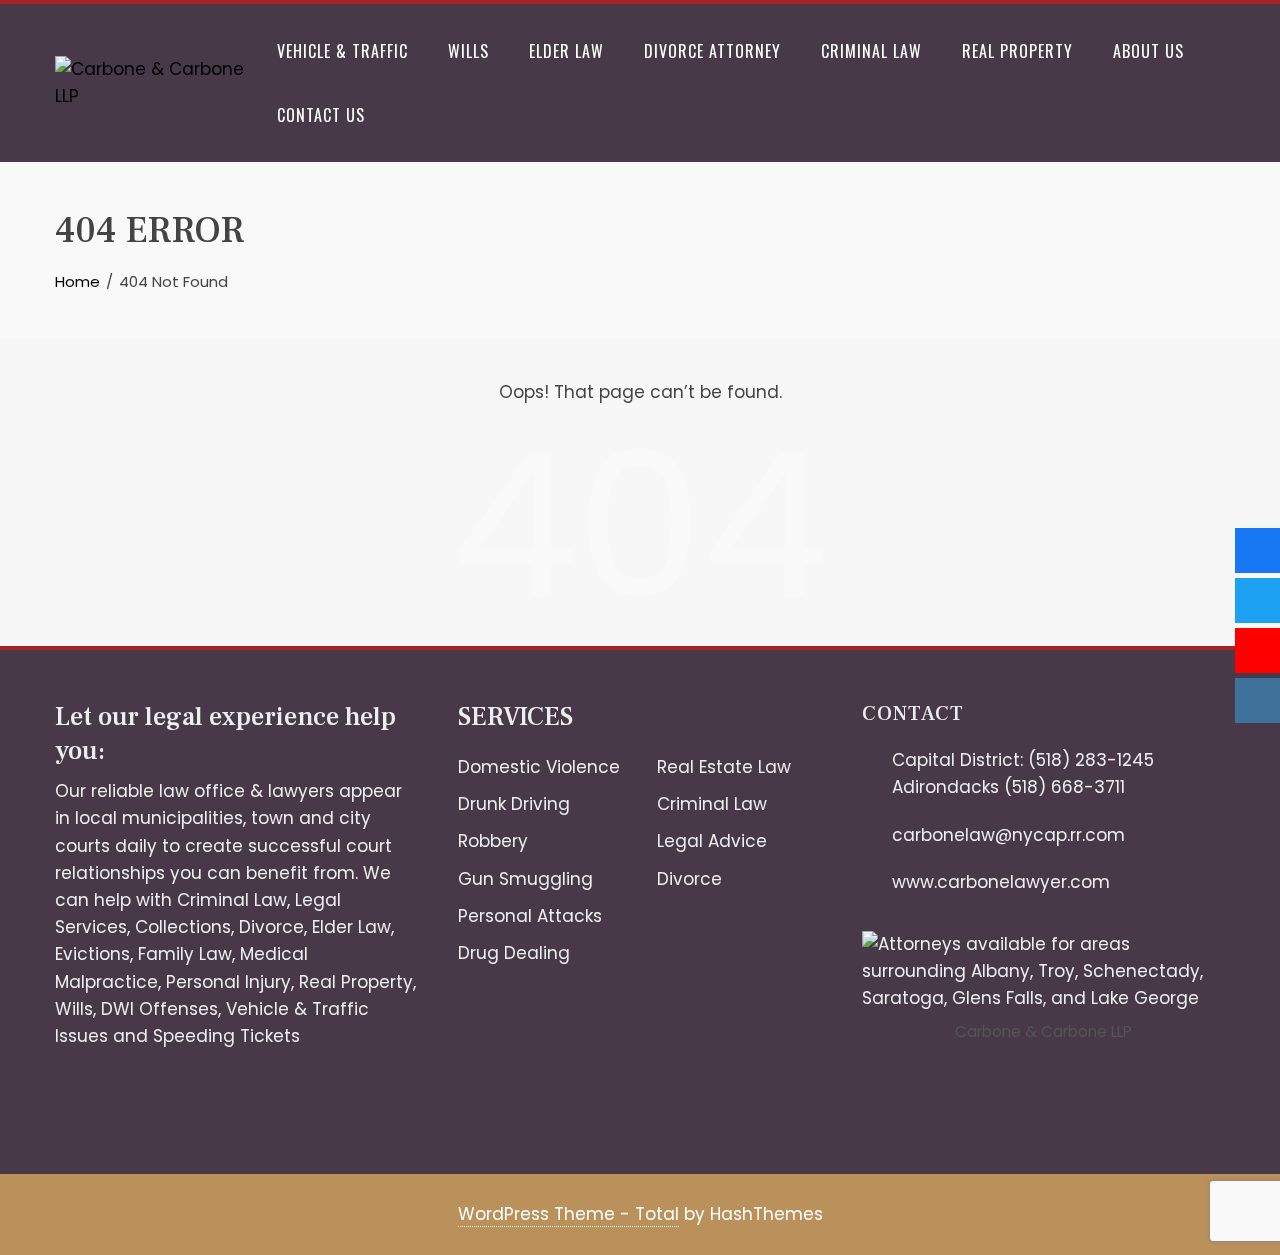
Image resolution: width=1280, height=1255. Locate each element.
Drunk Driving (514, 804)
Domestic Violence (539, 767)
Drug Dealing (514, 953)
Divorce (271, 927)
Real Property (1017, 51)
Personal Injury (228, 982)
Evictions (92, 954)
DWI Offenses (159, 1009)
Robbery (493, 841)
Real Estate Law (724, 767)
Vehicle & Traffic (342, 51)
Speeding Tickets (226, 1036)
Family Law (185, 954)
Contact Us (321, 115)
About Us (1148, 51)
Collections (183, 927)
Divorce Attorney (712, 51)
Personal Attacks (530, 916)
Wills (468, 51)
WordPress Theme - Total (568, 1214)
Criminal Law (871, 51)
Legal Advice (712, 841)
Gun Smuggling (525, 879)
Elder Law (566, 51)
